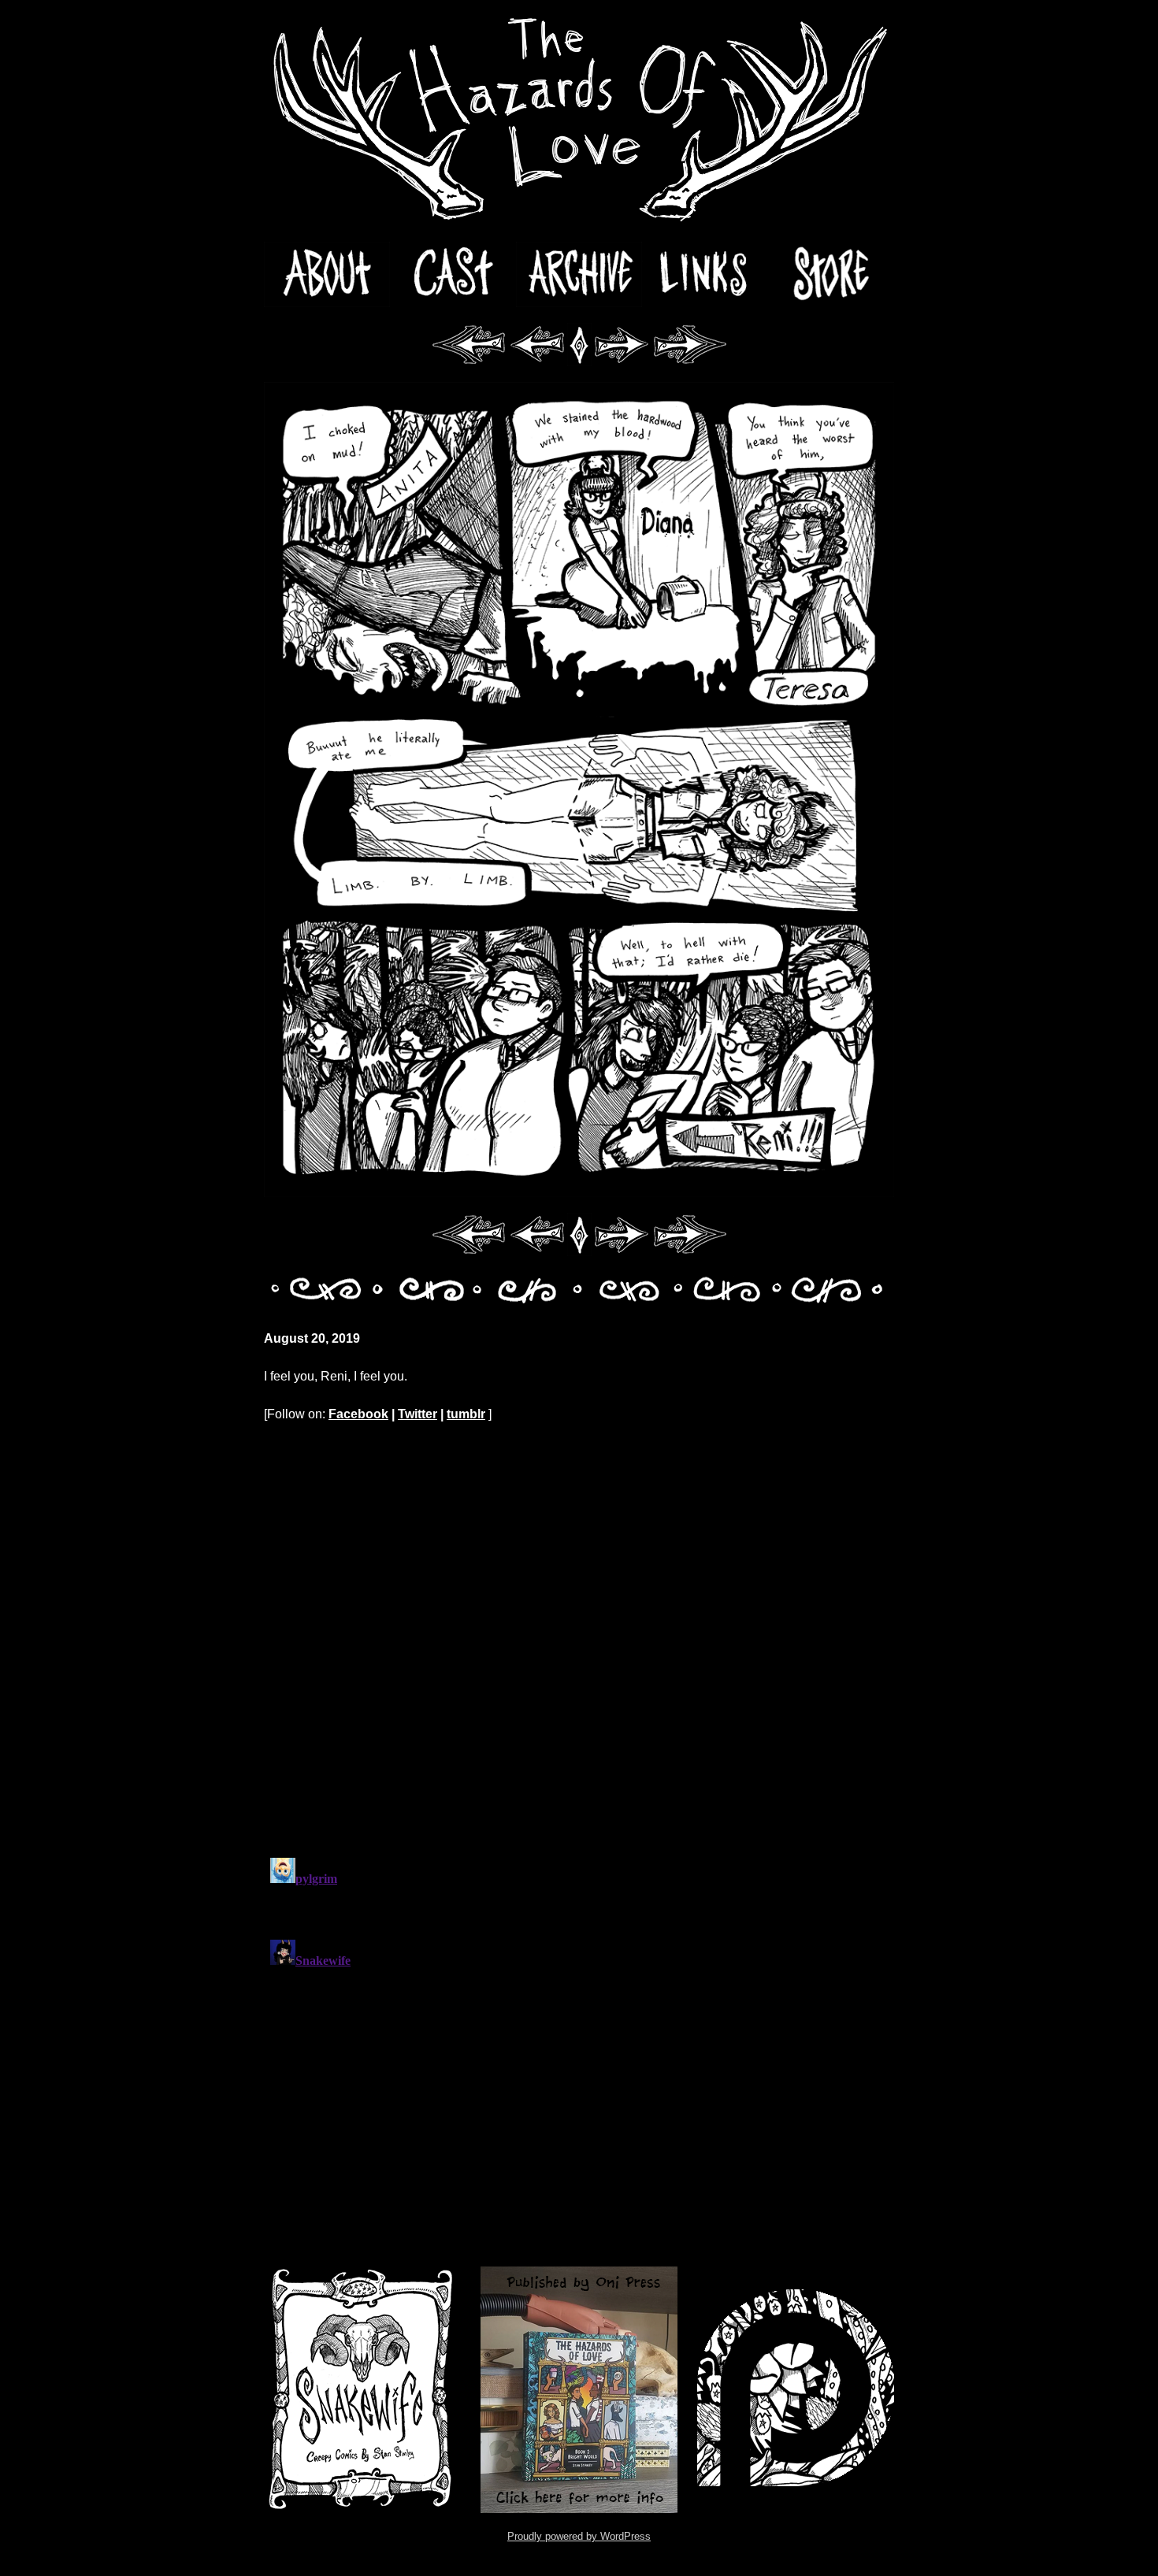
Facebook (358, 1414)
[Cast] (453, 274)
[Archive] (579, 274)
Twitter (418, 1414)
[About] (327, 274)
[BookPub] (579, 2390)
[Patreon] (796, 2390)
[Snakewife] (362, 2390)
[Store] (831, 274)
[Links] (705, 274)
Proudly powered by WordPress (579, 2536)
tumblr (466, 1414)
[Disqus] (579, 1640)
